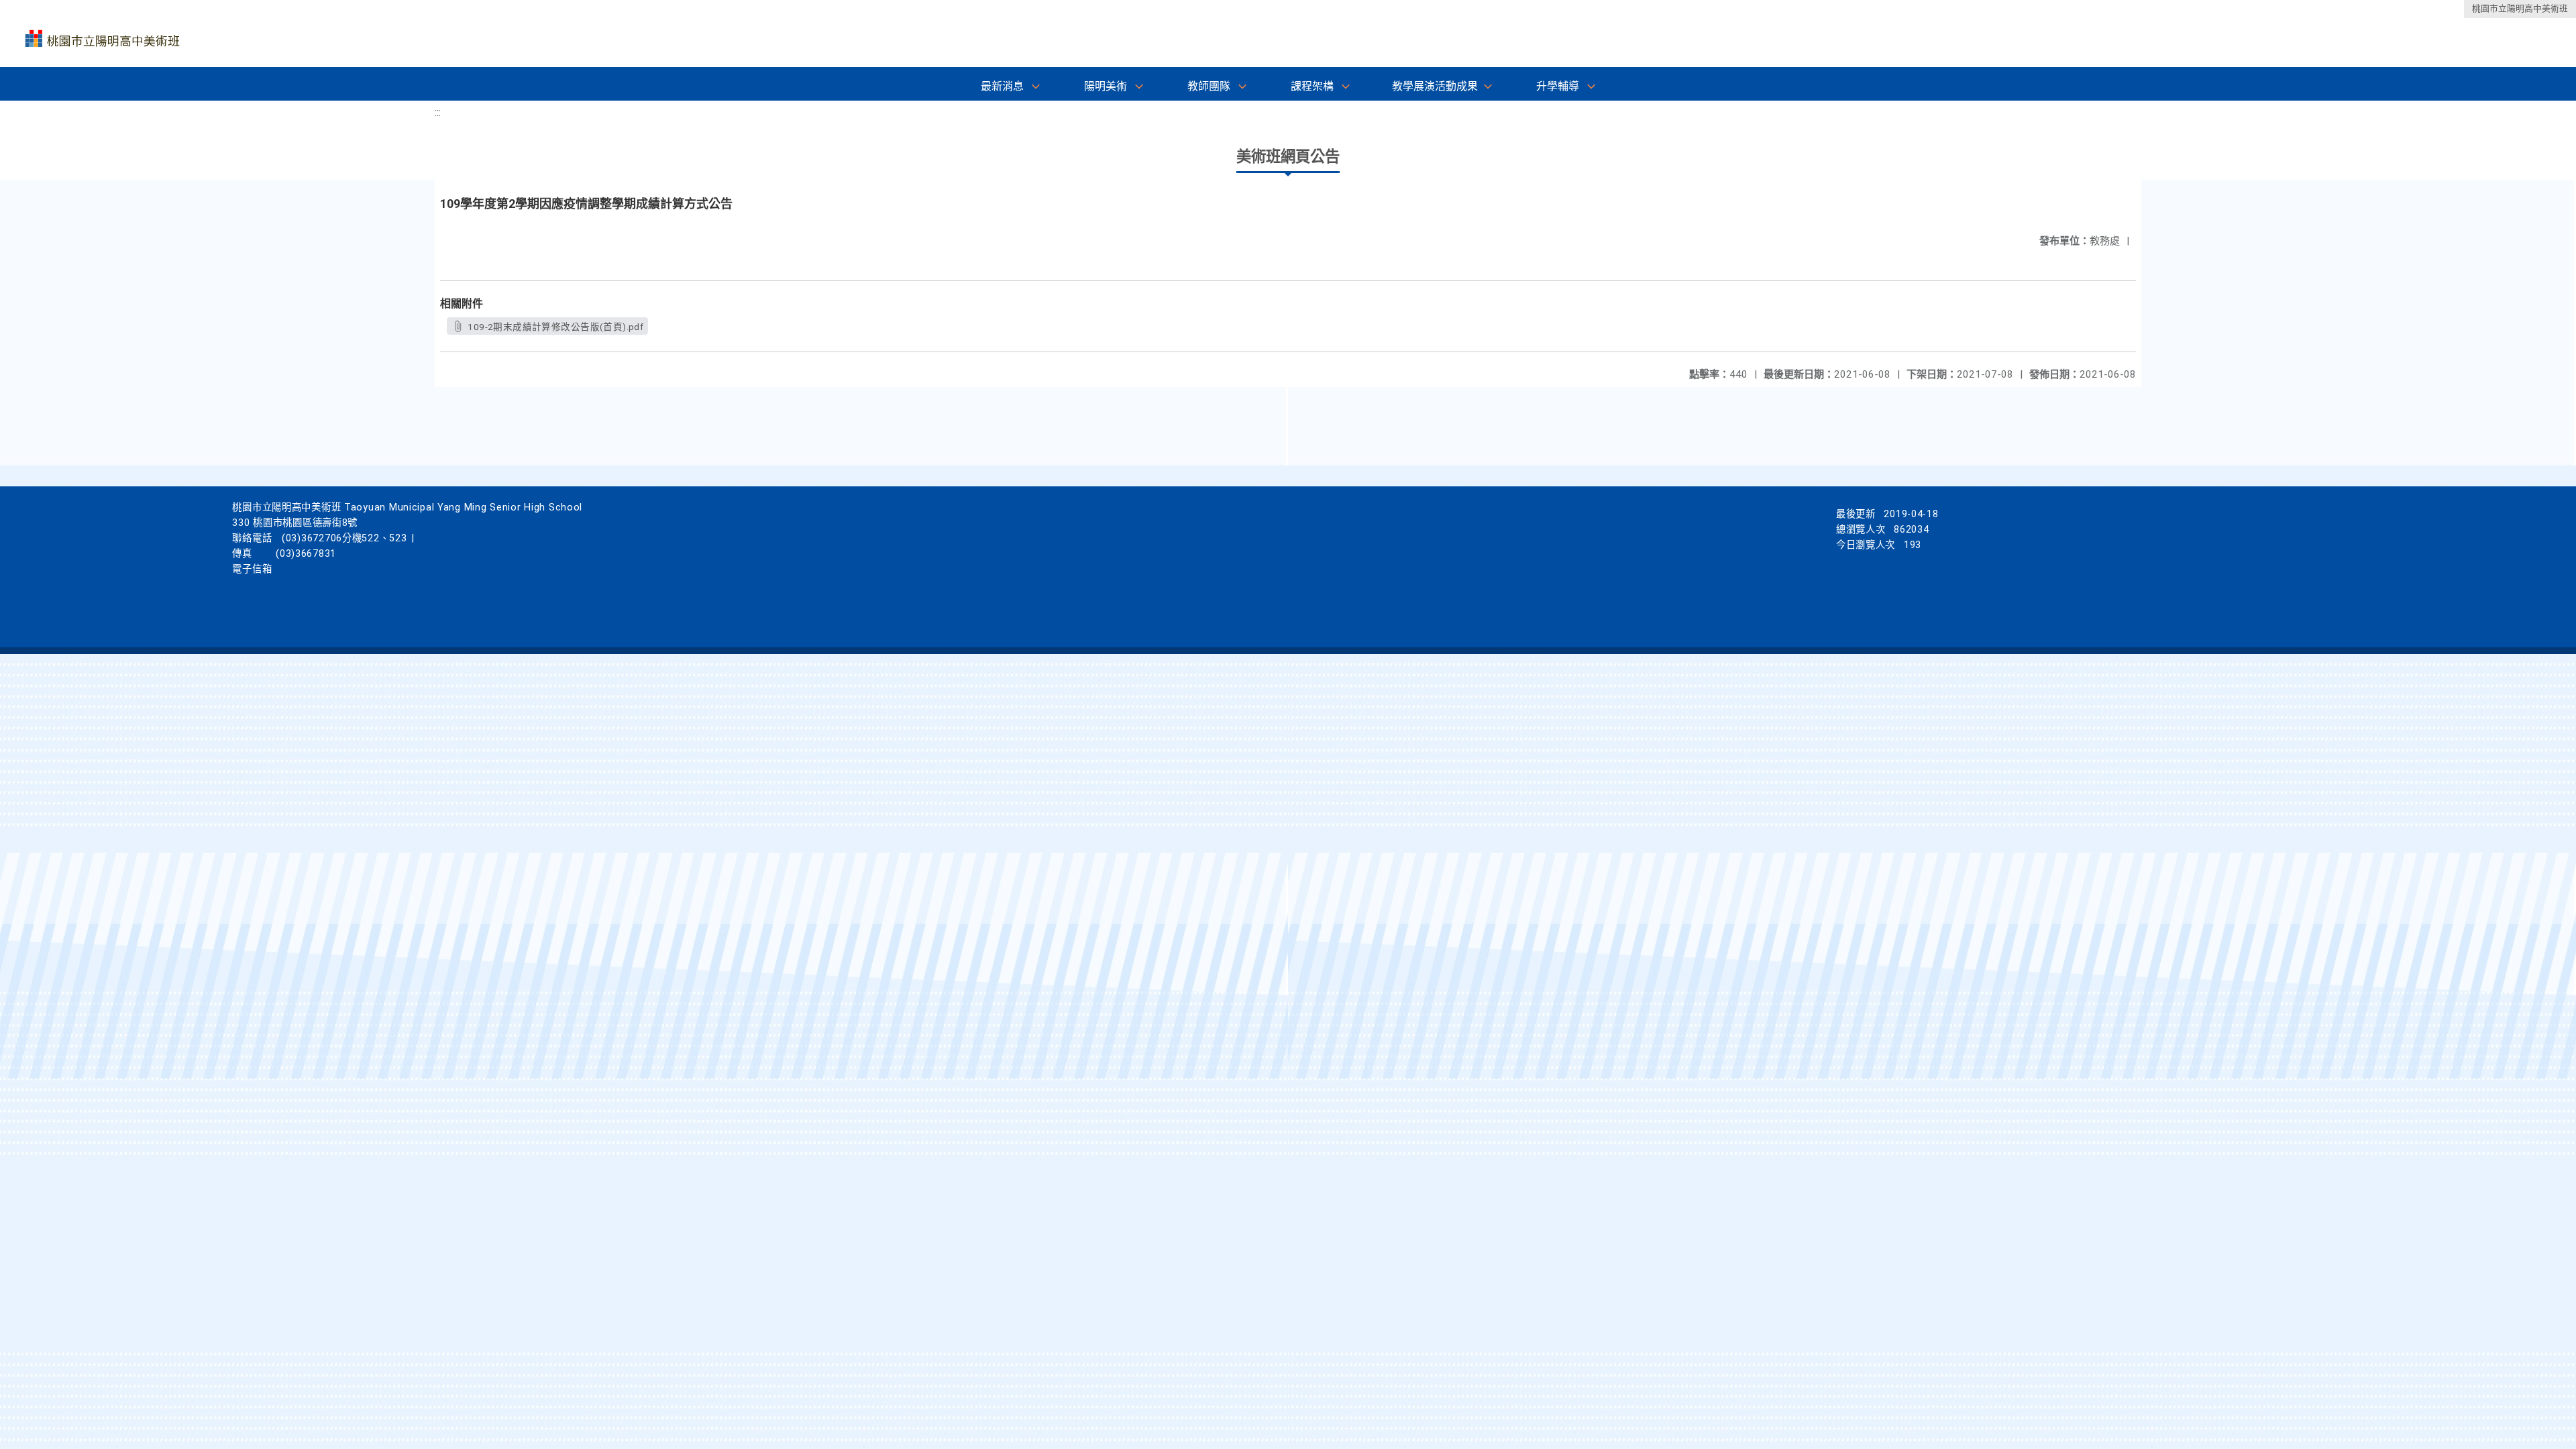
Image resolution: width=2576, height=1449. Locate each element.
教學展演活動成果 (1435, 86)
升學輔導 (1558, 86)
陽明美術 (1106, 86)
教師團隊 (1209, 86)
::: (438, 112)
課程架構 (1312, 86)
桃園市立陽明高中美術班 (2520, 8)
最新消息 (1002, 86)
